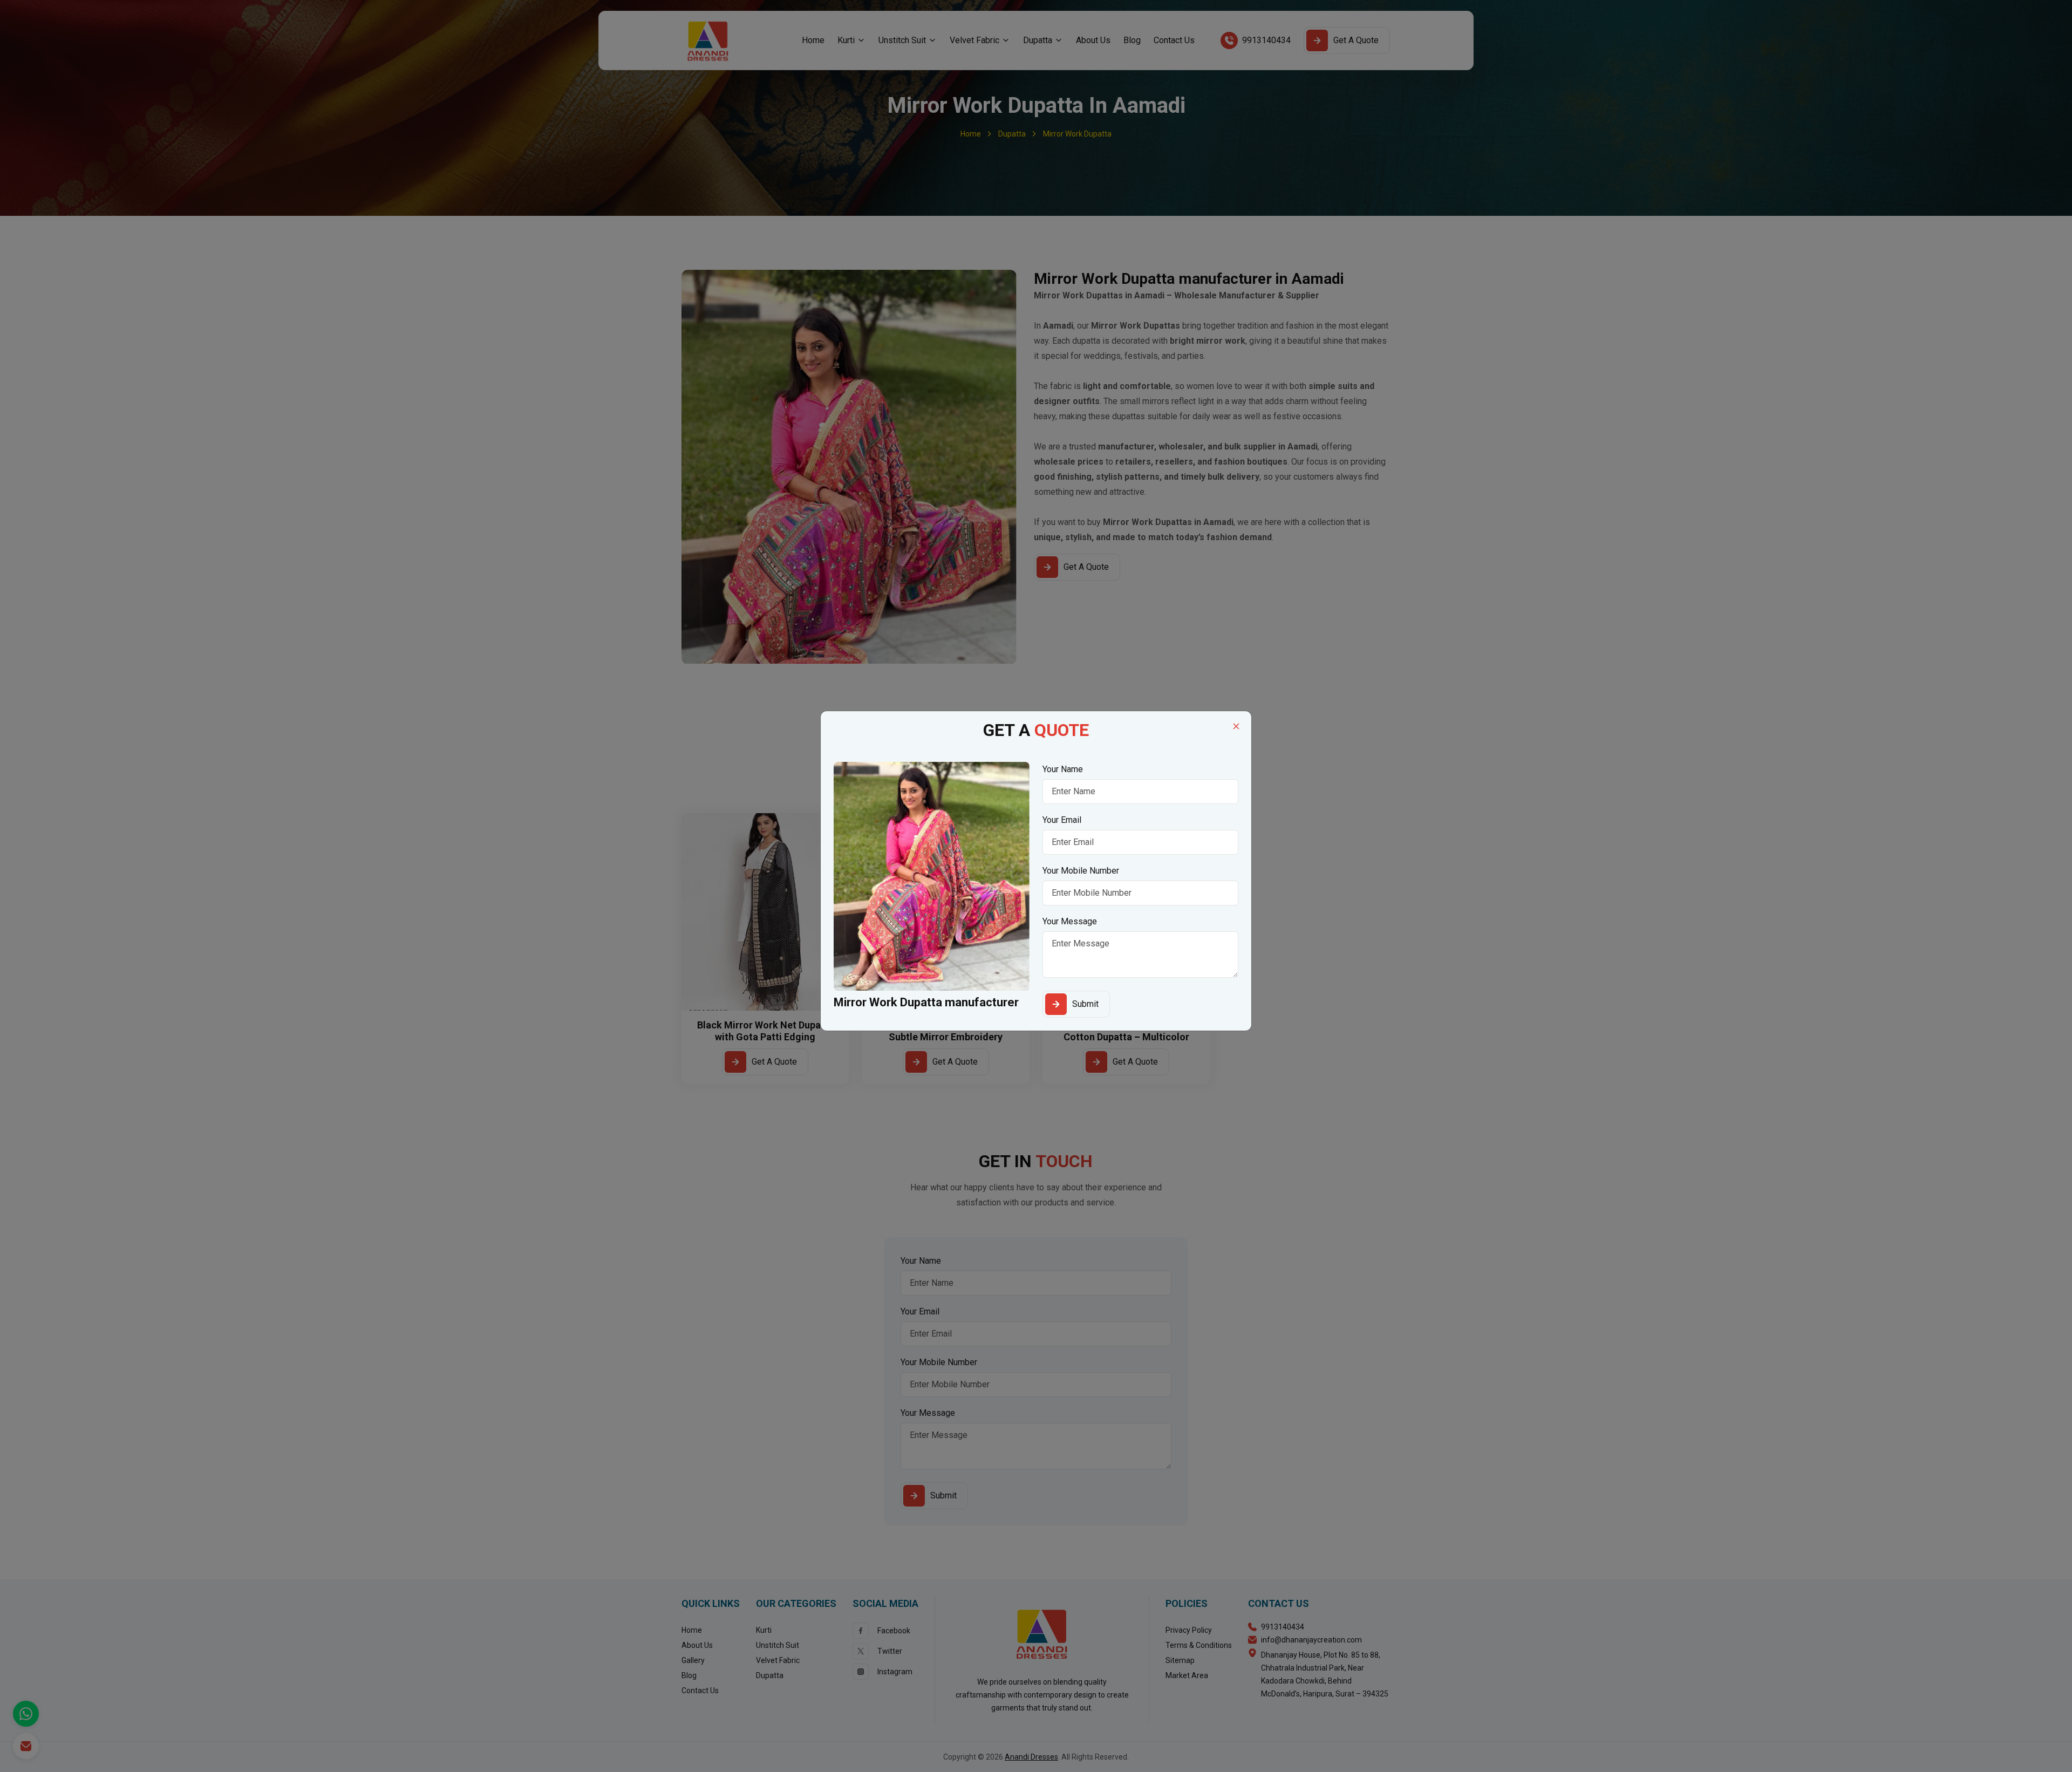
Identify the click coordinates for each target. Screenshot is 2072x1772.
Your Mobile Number (1081, 871)
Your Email (1062, 820)
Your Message (1070, 921)
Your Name (1063, 769)
